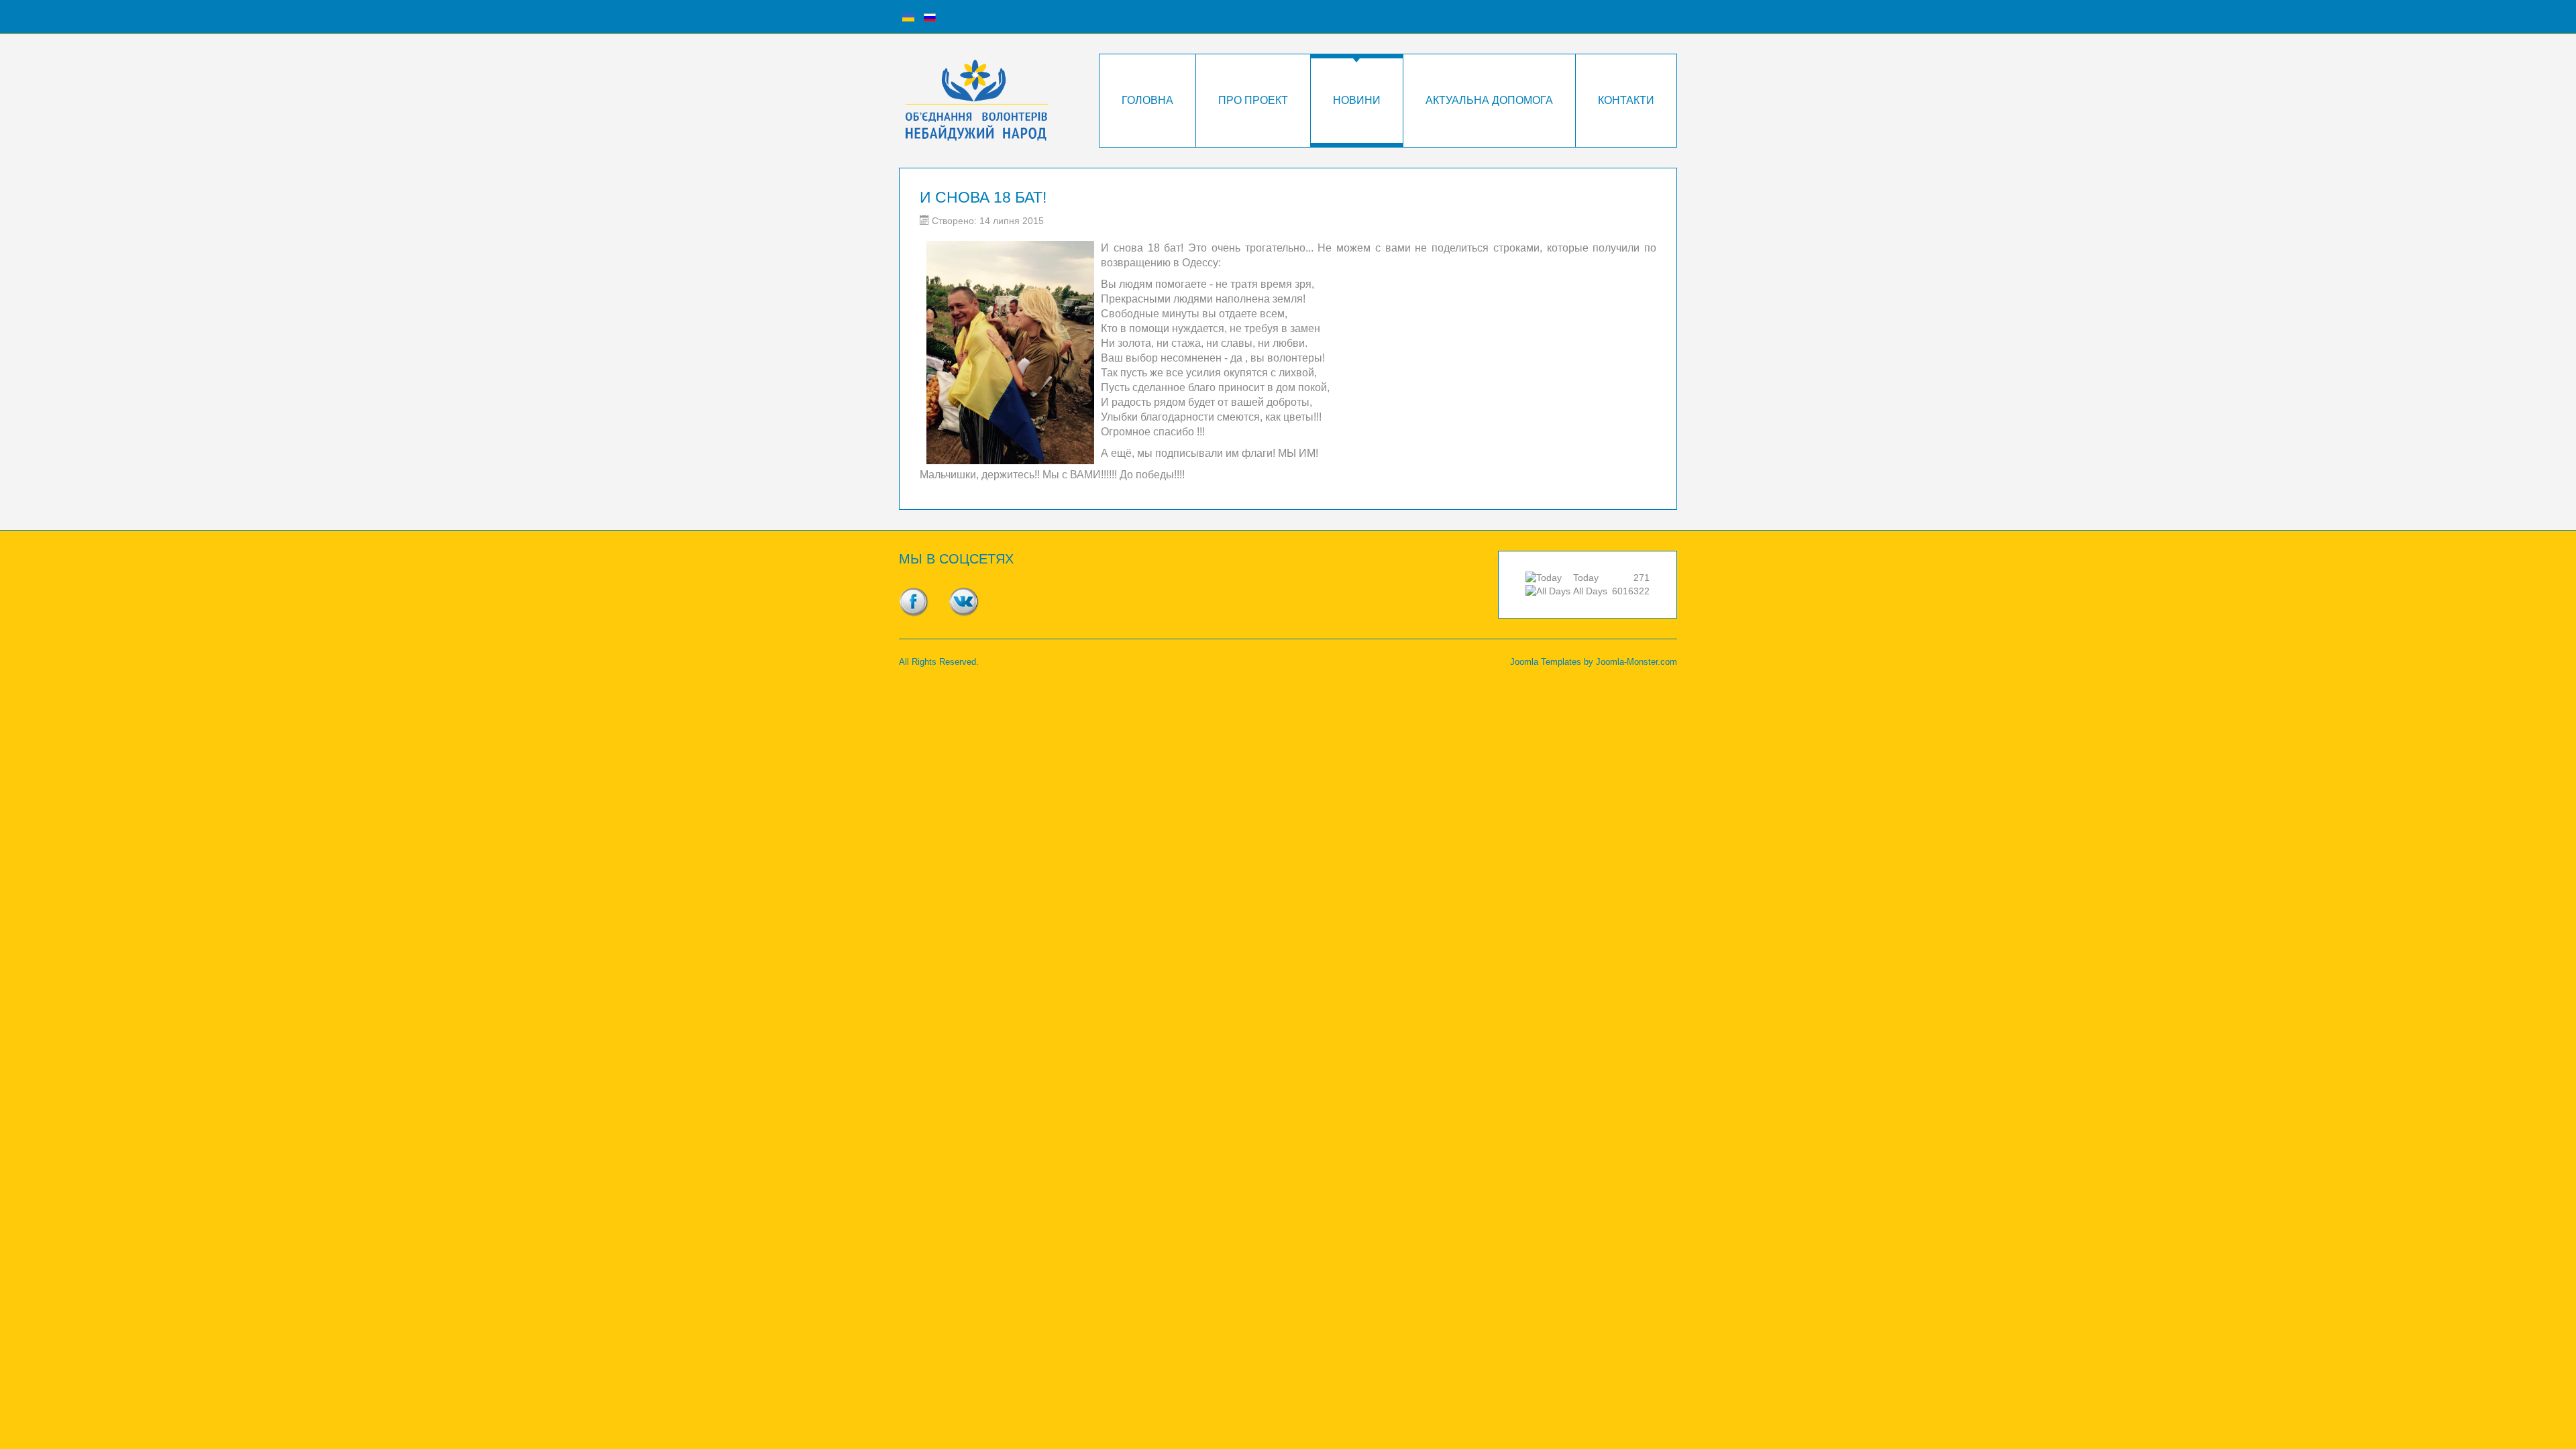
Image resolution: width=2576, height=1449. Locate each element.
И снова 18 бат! (983, 197)
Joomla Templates (1546, 662)
